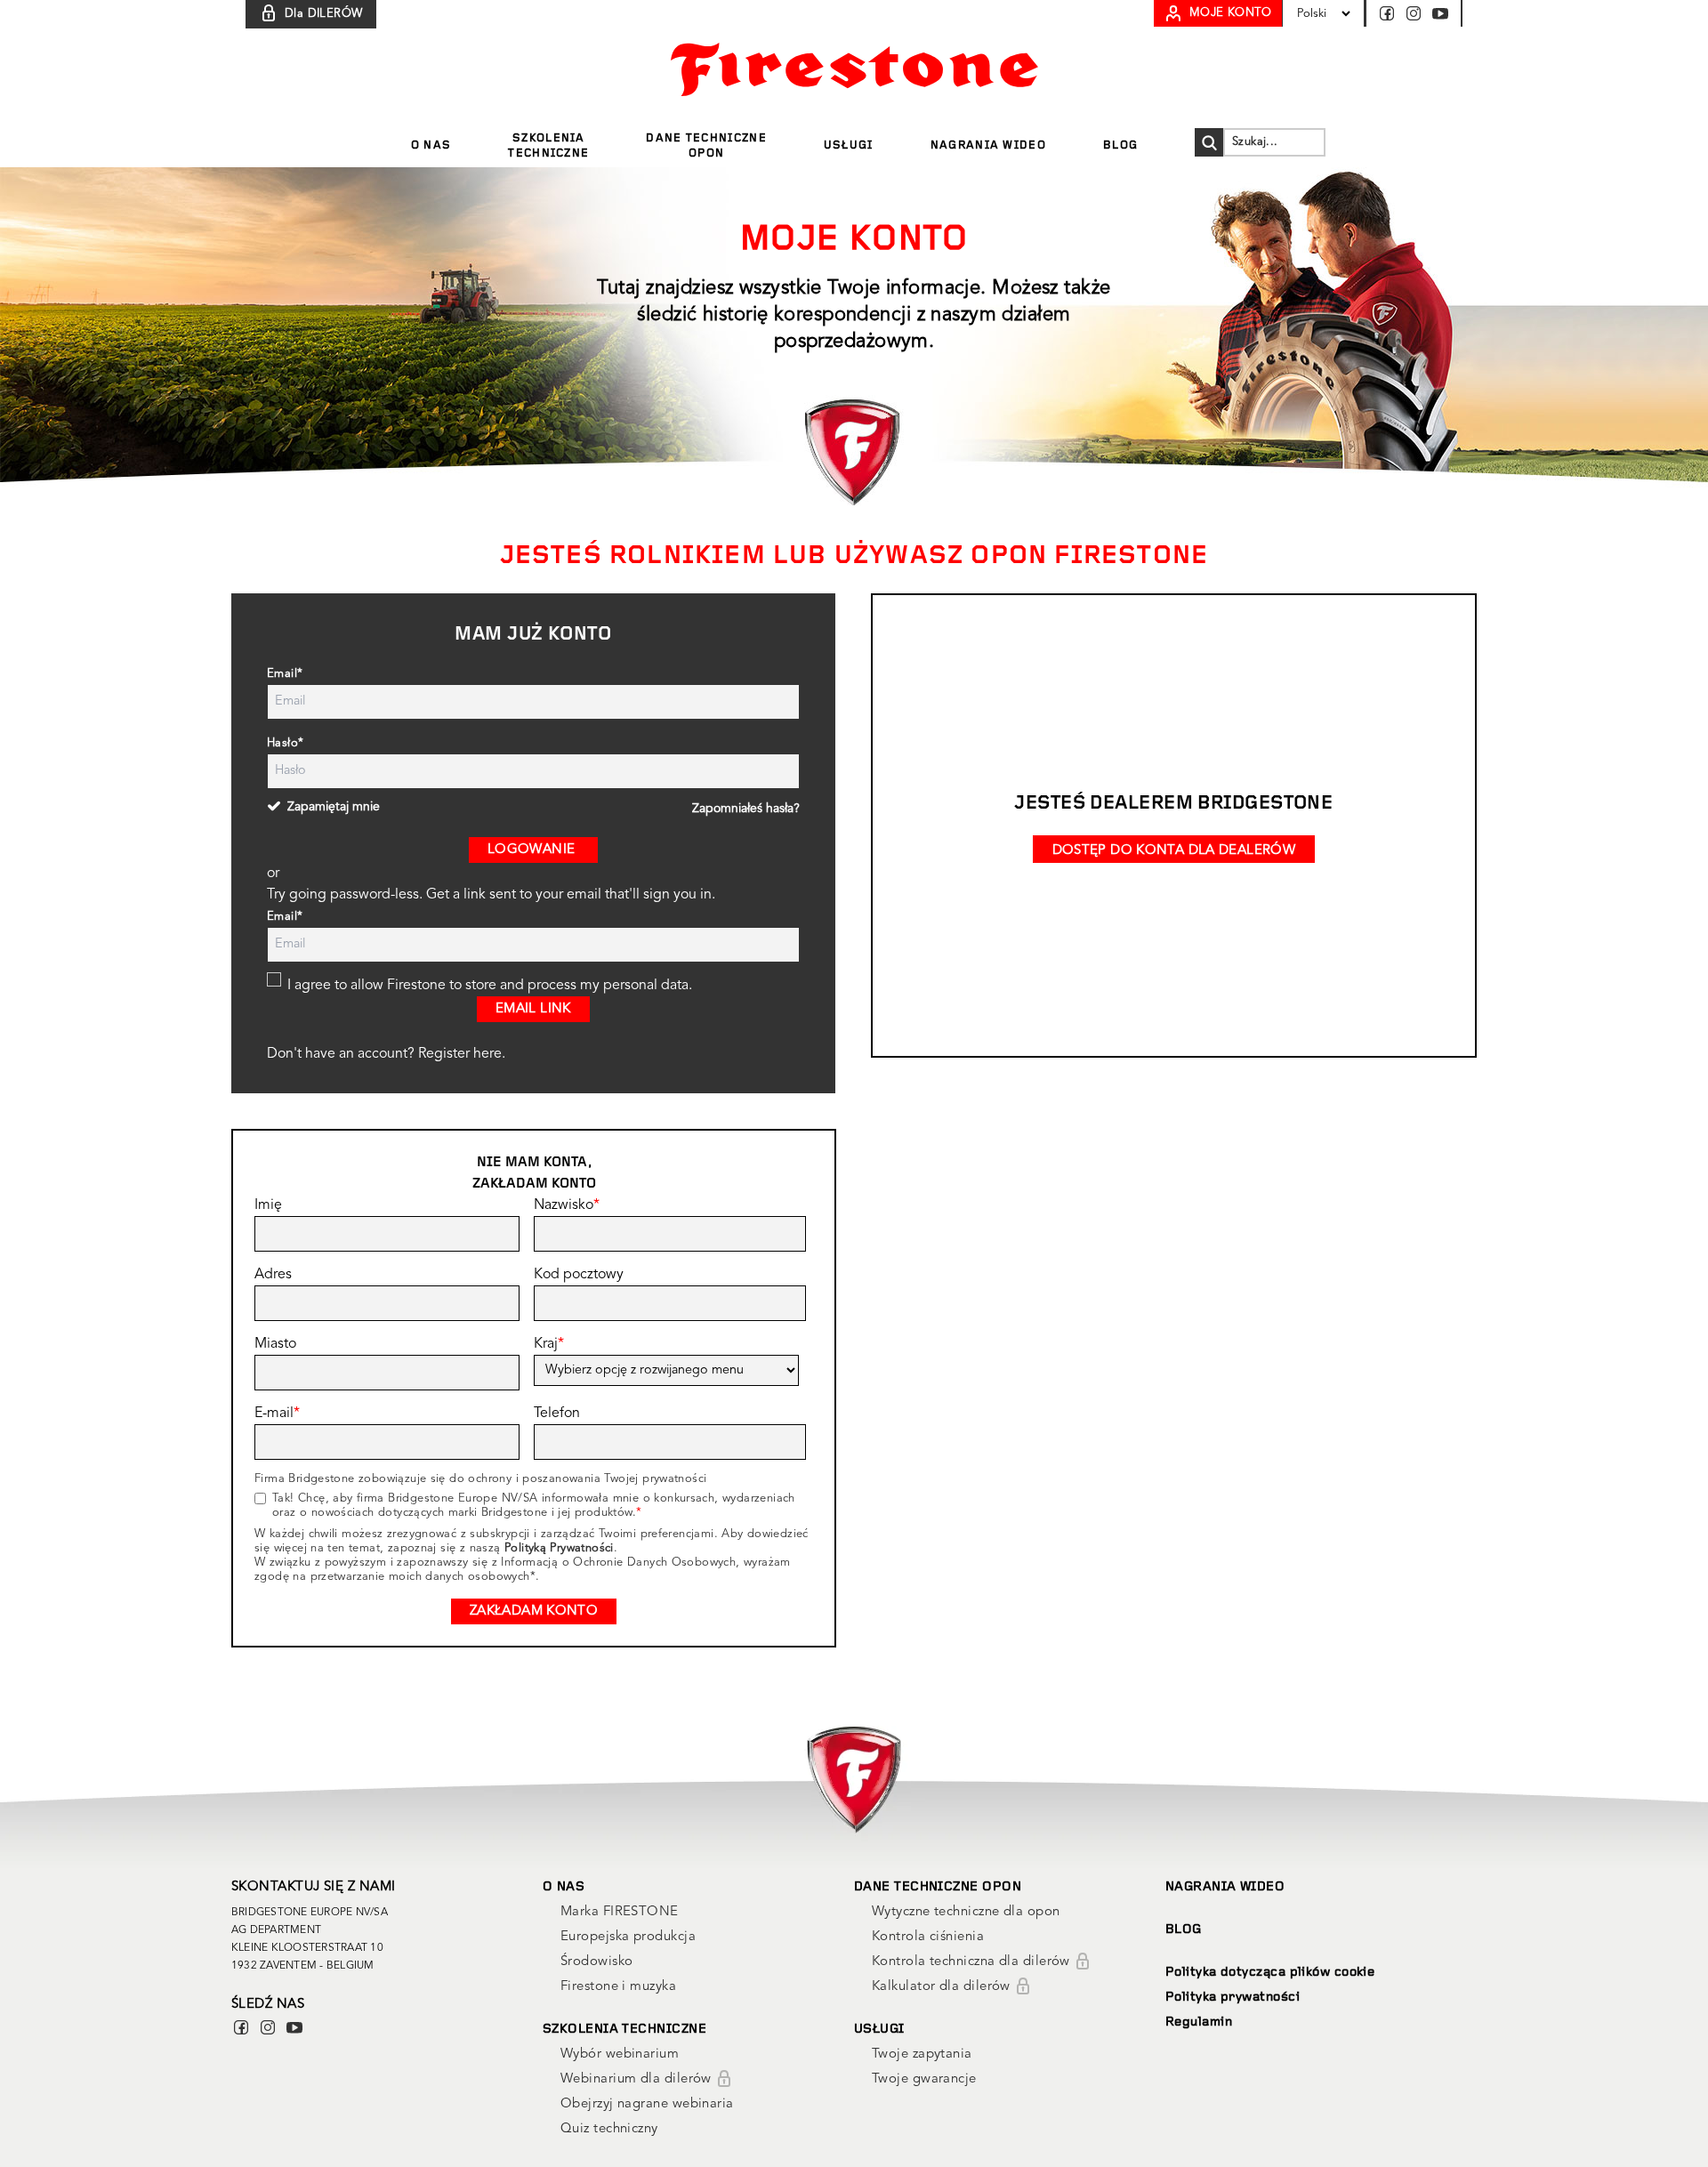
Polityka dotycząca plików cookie (1270, 1973)
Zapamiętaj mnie (334, 807)
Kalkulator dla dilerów (943, 1987)
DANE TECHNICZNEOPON (706, 146)
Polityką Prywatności (559, 1548)
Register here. (462, 1054)
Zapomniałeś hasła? (746, 809)
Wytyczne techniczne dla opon (966, 1912)
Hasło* (285, 743)
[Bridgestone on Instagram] (1417, 13)
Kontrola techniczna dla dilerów (973, 1962)
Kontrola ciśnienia (928, 1937)
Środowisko (597, 1962)
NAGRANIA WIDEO (988, 145)
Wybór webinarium (620, 2054)
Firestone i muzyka (618, 1987)
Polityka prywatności (1233, 1998)
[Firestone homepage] (854, 69)
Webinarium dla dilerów (638, 2079)
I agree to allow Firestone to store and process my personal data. (490, 986)
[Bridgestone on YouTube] (1440, 13)
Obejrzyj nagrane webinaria (647, 2104)
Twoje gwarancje (924, 2079)
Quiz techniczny (609, 2129)
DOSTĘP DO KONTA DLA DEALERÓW (1174, 851)
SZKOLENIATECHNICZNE (548, 146)
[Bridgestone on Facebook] (1390, 13)
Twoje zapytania (922, 2054)
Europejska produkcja (628, 1937)
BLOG (1120, 145)
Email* (285, 674)
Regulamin (1199, 2022)
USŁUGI (849, 145)
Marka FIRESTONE (620, 1912)
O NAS (431, 145)
